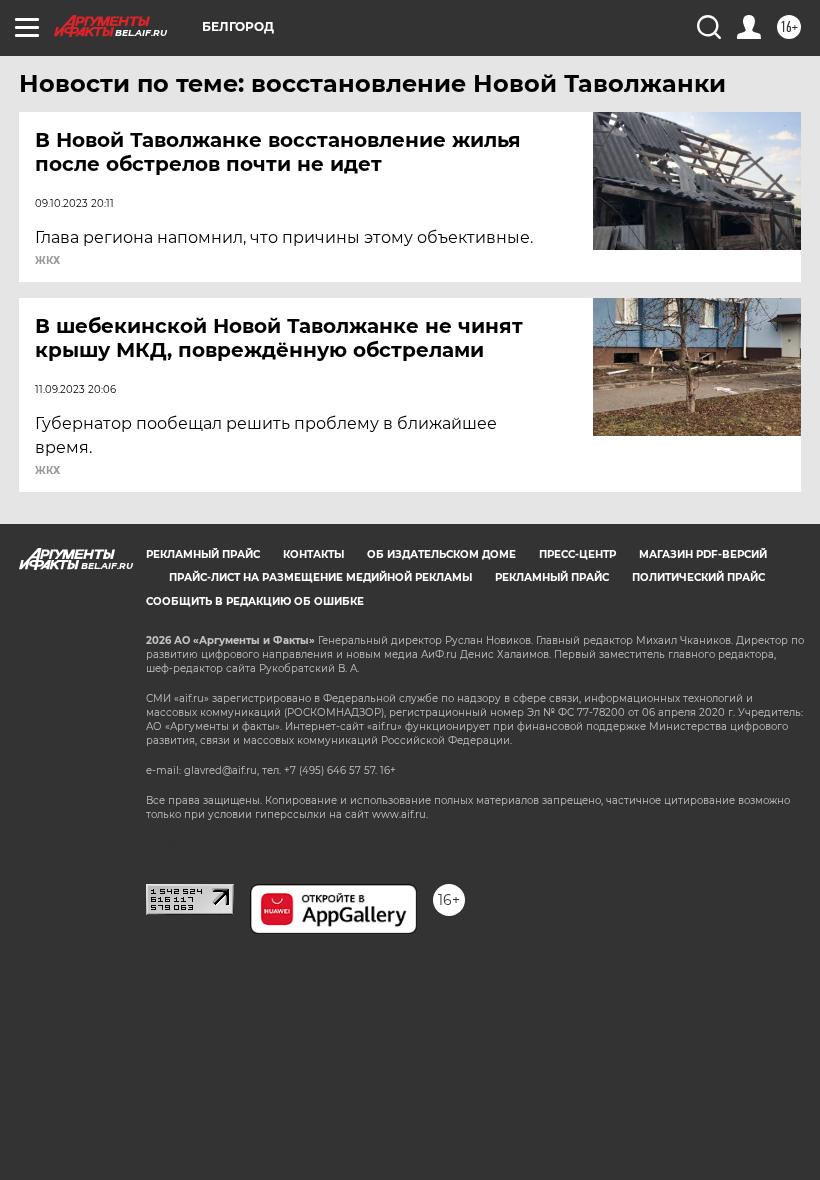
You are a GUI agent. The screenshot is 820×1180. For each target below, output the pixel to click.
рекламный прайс (552, 577)
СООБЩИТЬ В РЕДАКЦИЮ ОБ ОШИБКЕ (255, 601)
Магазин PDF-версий (703, 554)
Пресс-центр (577, 554)
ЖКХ (47, 261)
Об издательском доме (441, 554)
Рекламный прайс (203, 554)
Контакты (313, 554)
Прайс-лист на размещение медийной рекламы (320, 577)
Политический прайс (698, 577)
